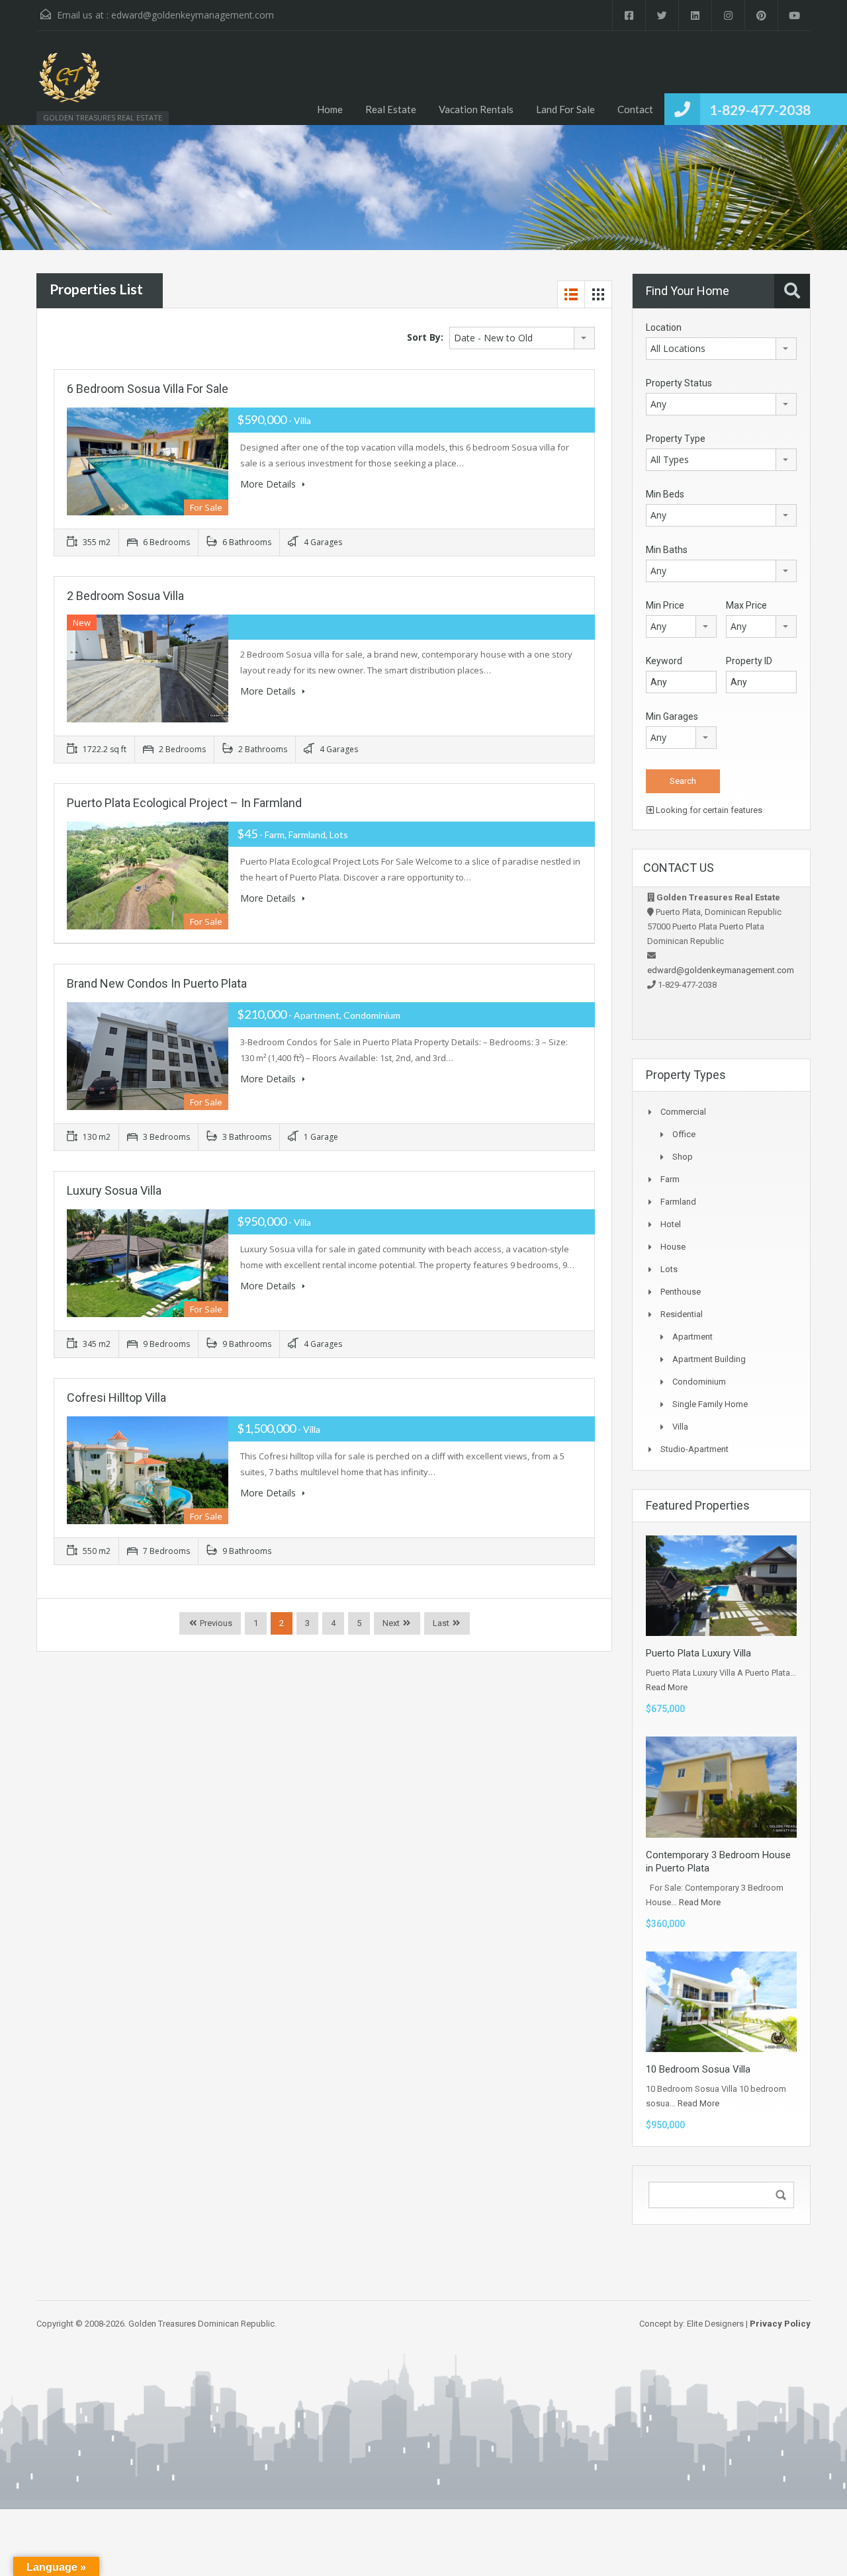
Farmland (678, 1202)
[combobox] (522, 338)
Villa (680, 1427)
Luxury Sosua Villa (114, 1190)
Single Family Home (710, 1404)
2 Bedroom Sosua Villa (125, 596)
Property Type (676, 439)
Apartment (692, 1337)
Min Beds (665, 494)
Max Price (746, 605)
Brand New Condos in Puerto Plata (157, 983)
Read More (667, 1687)
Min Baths (667, 550)
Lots (669, 1269)
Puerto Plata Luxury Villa (698, 1653)
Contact (635, 109)
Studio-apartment (694, 1449)
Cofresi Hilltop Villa (116, 1397)
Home (330, 109)
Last (441, 1623)
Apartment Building (709, 1359)
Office (684, 1134)
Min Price (665, 605)
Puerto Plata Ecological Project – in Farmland (184, 803)
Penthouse (681, 1292)
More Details (269, 484)
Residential (682, 1314)
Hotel (671, 1224)
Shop (683, 1157)
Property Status (679, 383)
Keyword (664, 661)
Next (391, 1623)
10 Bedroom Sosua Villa (698, 2069)
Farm (670, 1179)
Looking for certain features (708, 810)
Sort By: (425, 337)
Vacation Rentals (476, 109)
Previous (215, 1623)
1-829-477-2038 (760, 109)
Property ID (749, 661)
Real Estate (391, 109)
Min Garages (672, 716)
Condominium (699, 1382)
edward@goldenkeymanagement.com (193, 15)
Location (664, 327)
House (673, 1247)
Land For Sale (565, 109)
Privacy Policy (780, 2324)
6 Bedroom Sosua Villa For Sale (148, 389)
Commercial (683, 1112)
